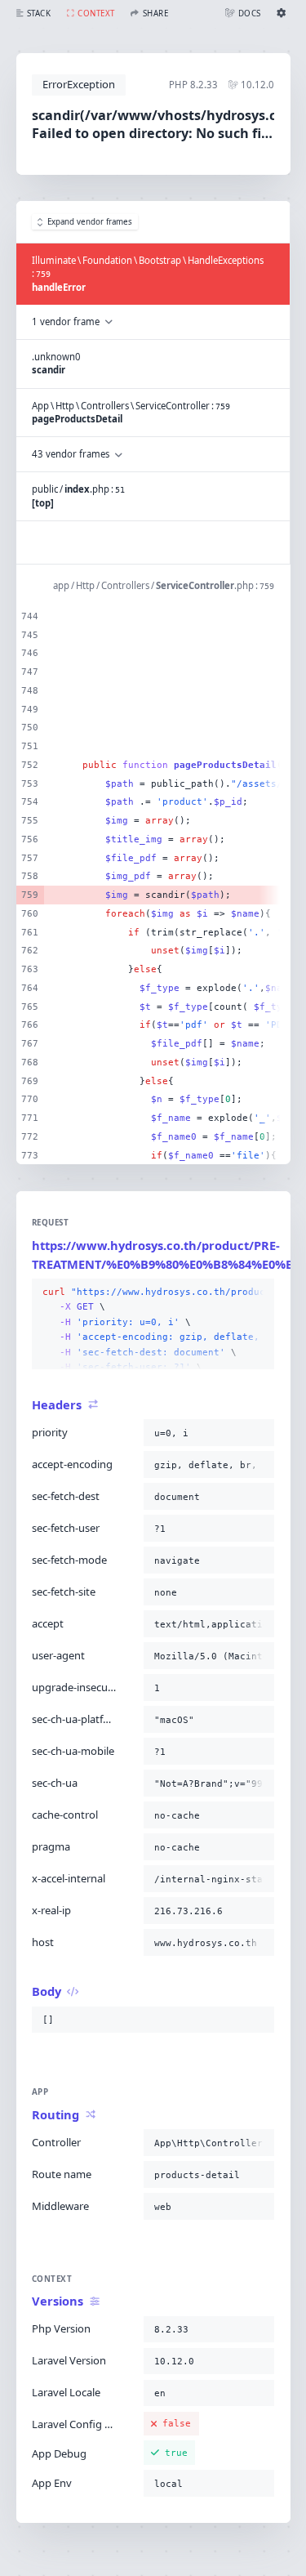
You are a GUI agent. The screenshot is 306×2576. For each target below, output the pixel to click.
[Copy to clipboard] (259, 1292)
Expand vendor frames (90, 222)
